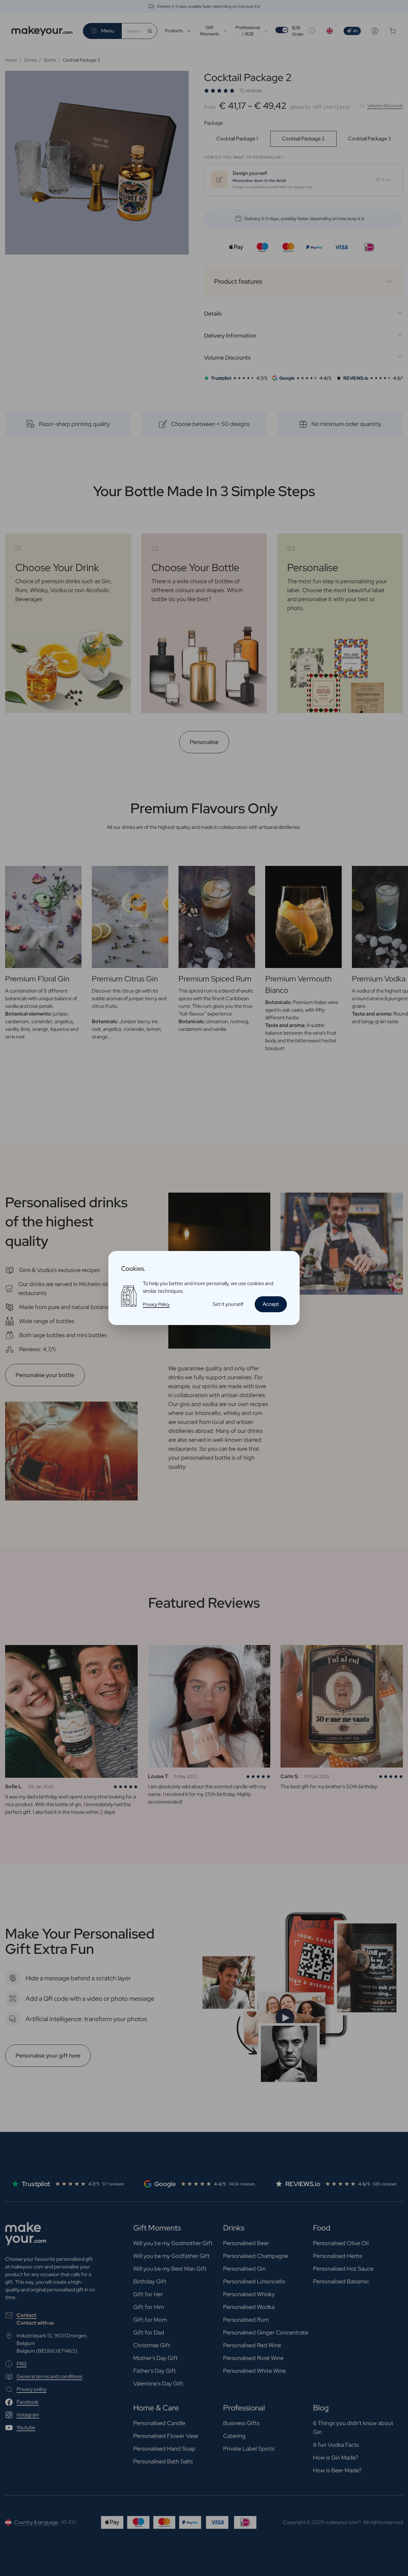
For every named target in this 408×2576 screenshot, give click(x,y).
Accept (271, 1304)
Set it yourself (228, 1304)
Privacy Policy (156, 1304)
